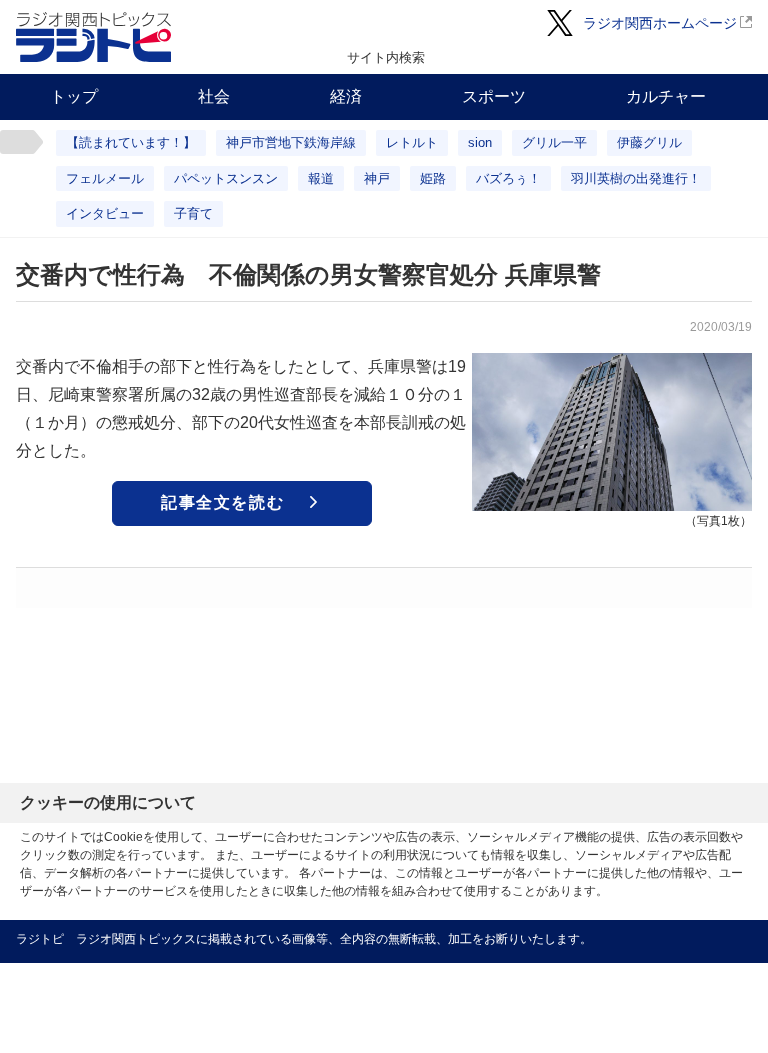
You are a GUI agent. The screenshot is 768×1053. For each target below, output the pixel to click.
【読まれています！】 (131, 142)
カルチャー (666, 96)
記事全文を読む (222, 502)
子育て (193, 213)
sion (480, 142)
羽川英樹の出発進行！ (636, 178)
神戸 (377, 178)
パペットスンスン (226, 178)
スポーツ (494, 96)
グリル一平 (554, 142)
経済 (346, 96)
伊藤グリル (649, 142)
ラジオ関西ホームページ (660, 23)
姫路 (433, 178)
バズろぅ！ (508, 178)
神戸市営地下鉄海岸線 (291, 142)
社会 (214, 96)
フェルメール (105, 178)
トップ (74, 96)
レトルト (412, 142)
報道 (321, 178)
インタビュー (105, 213)
